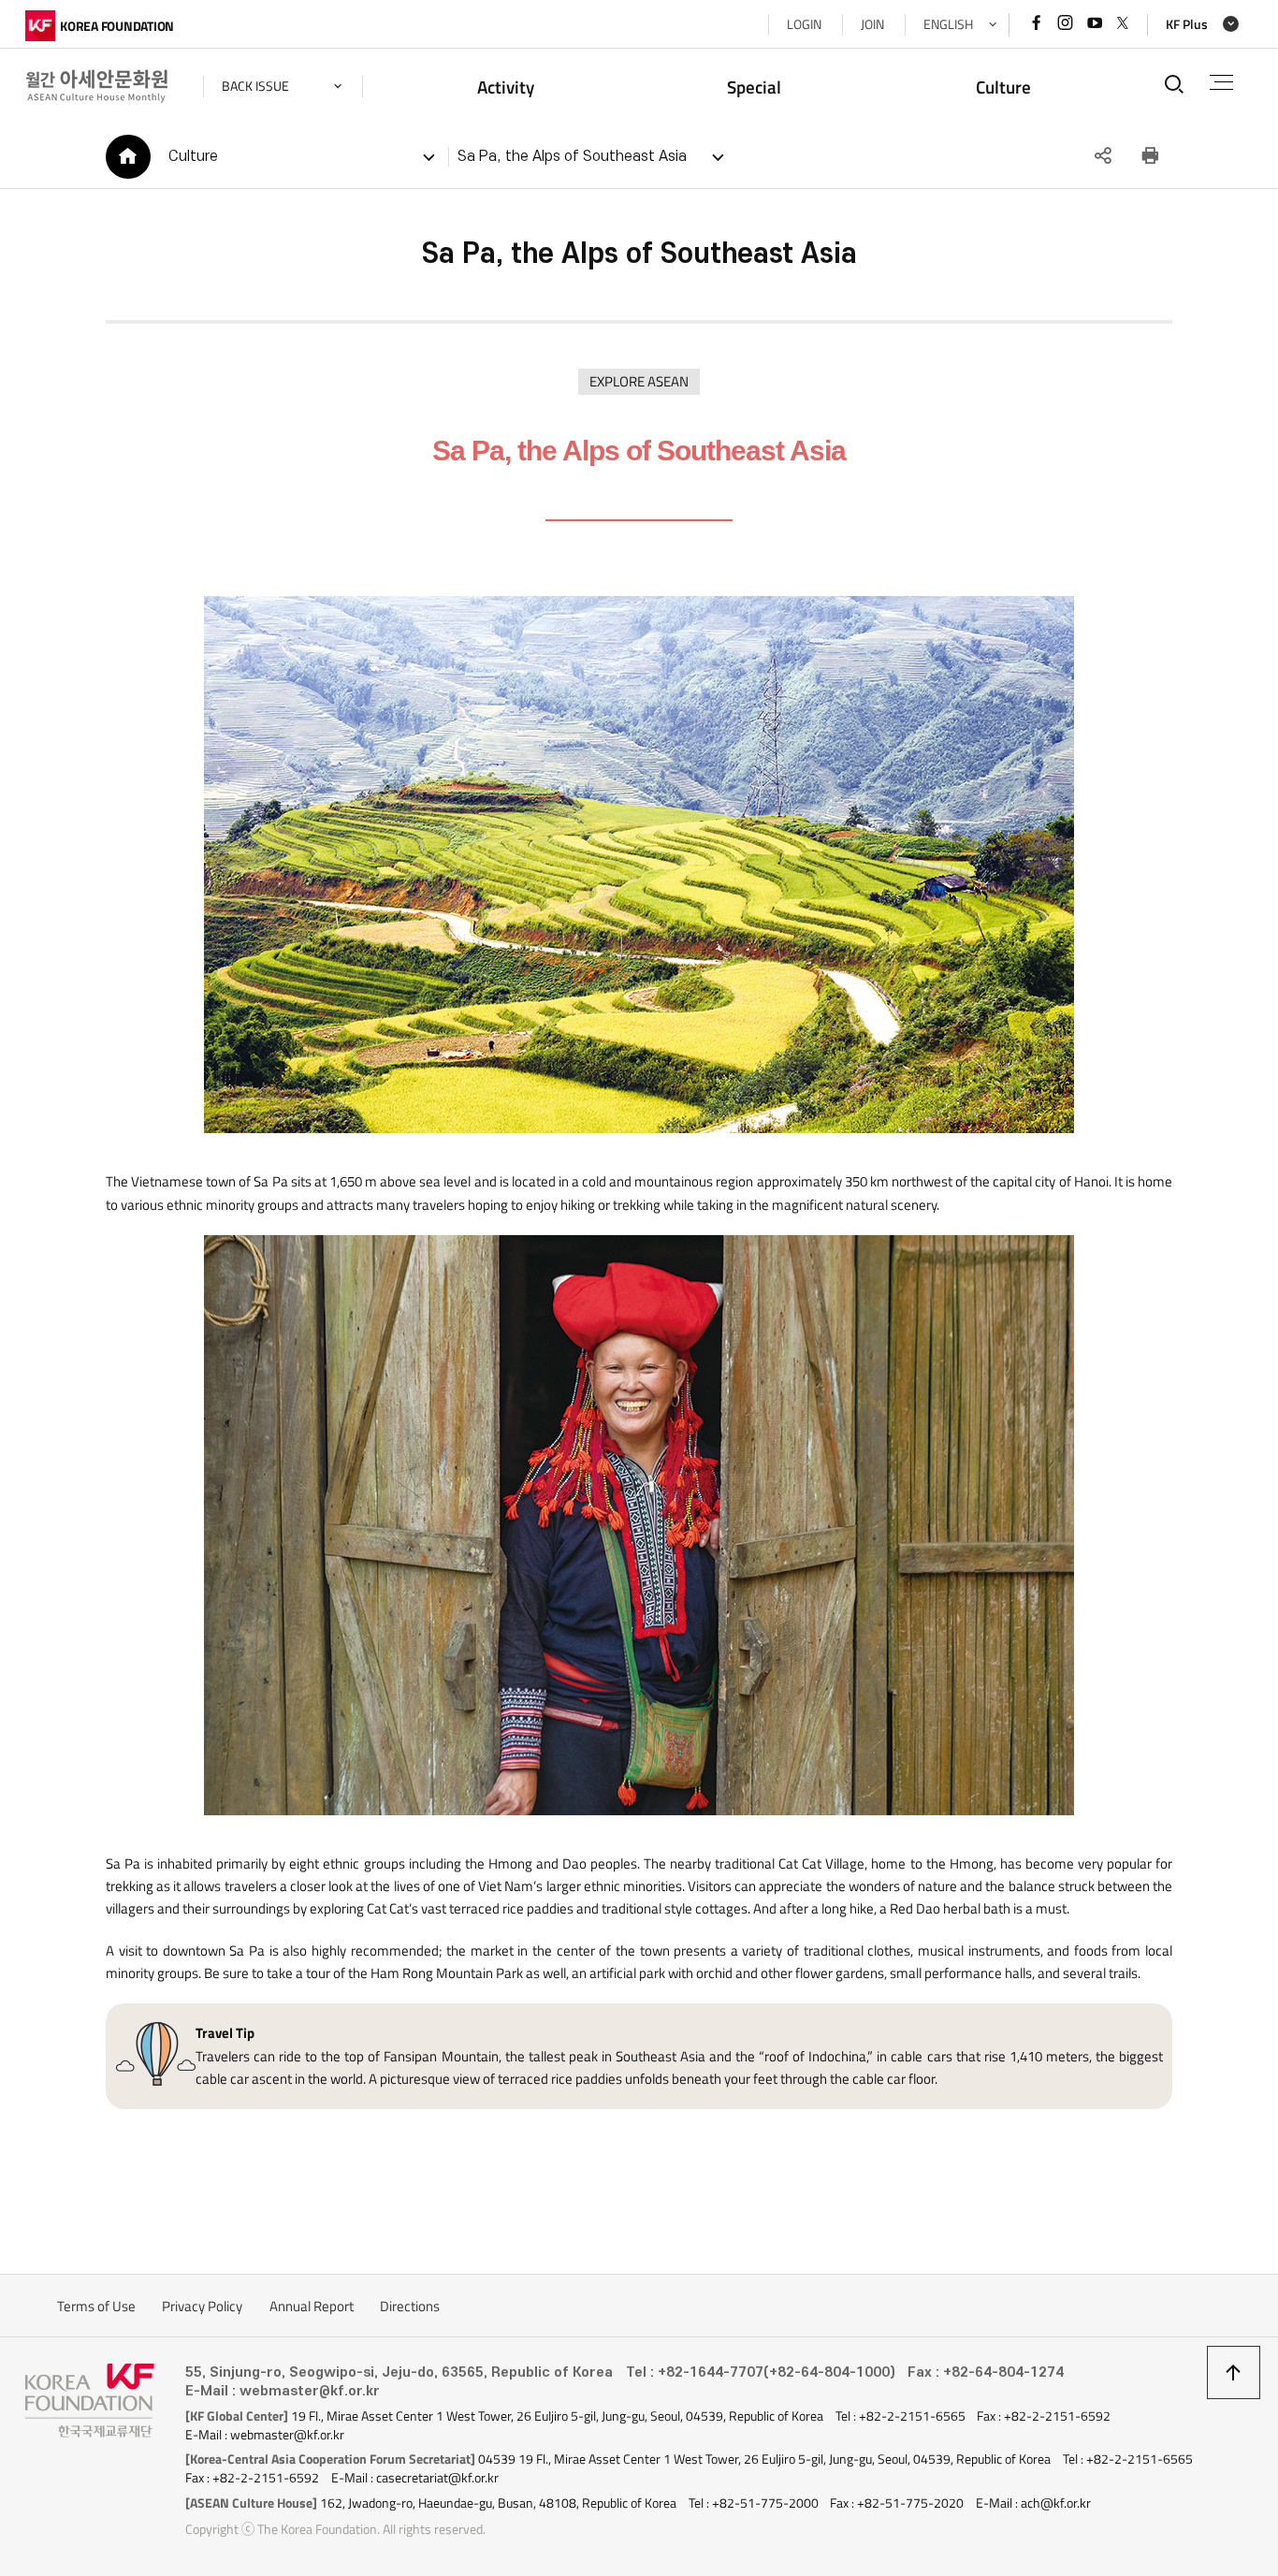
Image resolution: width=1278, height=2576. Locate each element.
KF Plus (1187, 24)
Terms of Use (96, 2306)
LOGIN (804, 24)
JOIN (872, 24)
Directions (410, 2306)
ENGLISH (948, 24)
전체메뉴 (1221, 83)
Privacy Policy (202, 2306)
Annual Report (312, 2306)
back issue (255, 86)
